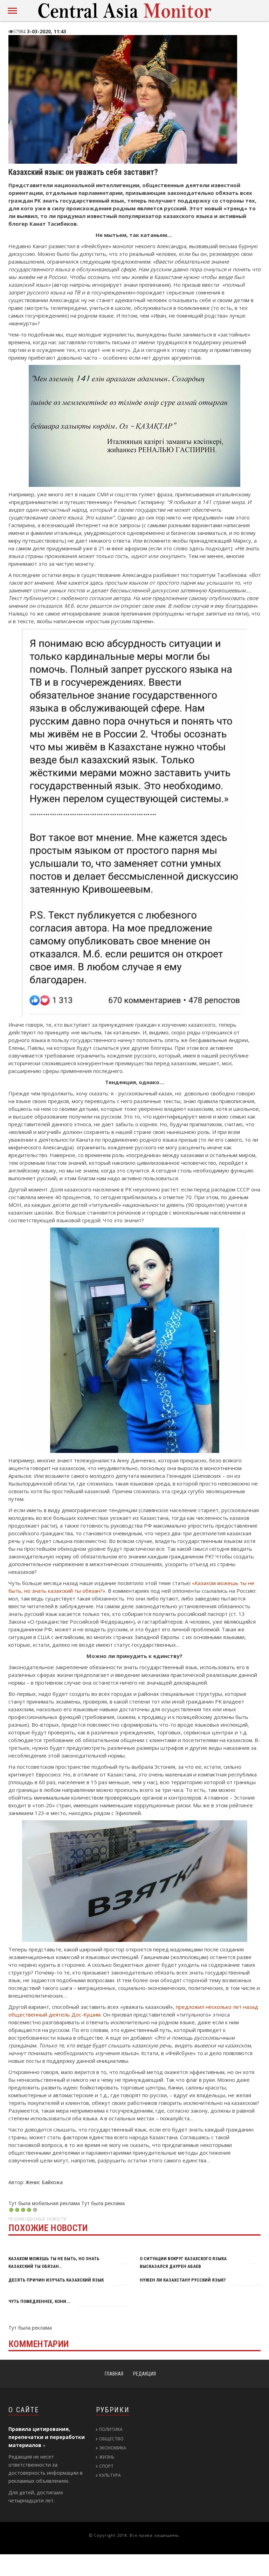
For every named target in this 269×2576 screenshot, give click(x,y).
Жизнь (107, 2457)
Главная (114, 2374)
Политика (111, 2429)
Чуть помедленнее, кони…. (40, 2301)
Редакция (144, 2374)
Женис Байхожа (44, 2182)
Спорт (106, 2466)
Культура (110, 2475)
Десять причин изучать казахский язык (56, 2280)
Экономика (113, 2448)
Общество (111, 2439)
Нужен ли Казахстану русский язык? (183, 2280)
